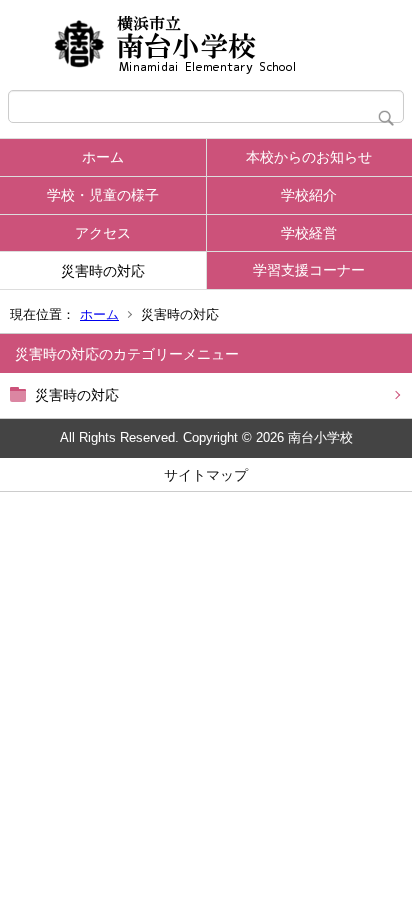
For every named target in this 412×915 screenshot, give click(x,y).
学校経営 (309, 233)
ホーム (103, 157)
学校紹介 (309, 195)
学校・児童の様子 (103, 195)
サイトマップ (206, 475)
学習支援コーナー (309, 270)
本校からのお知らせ (309, 157)
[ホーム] (206, 45)
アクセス (103, 233)
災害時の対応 (103, 271)
